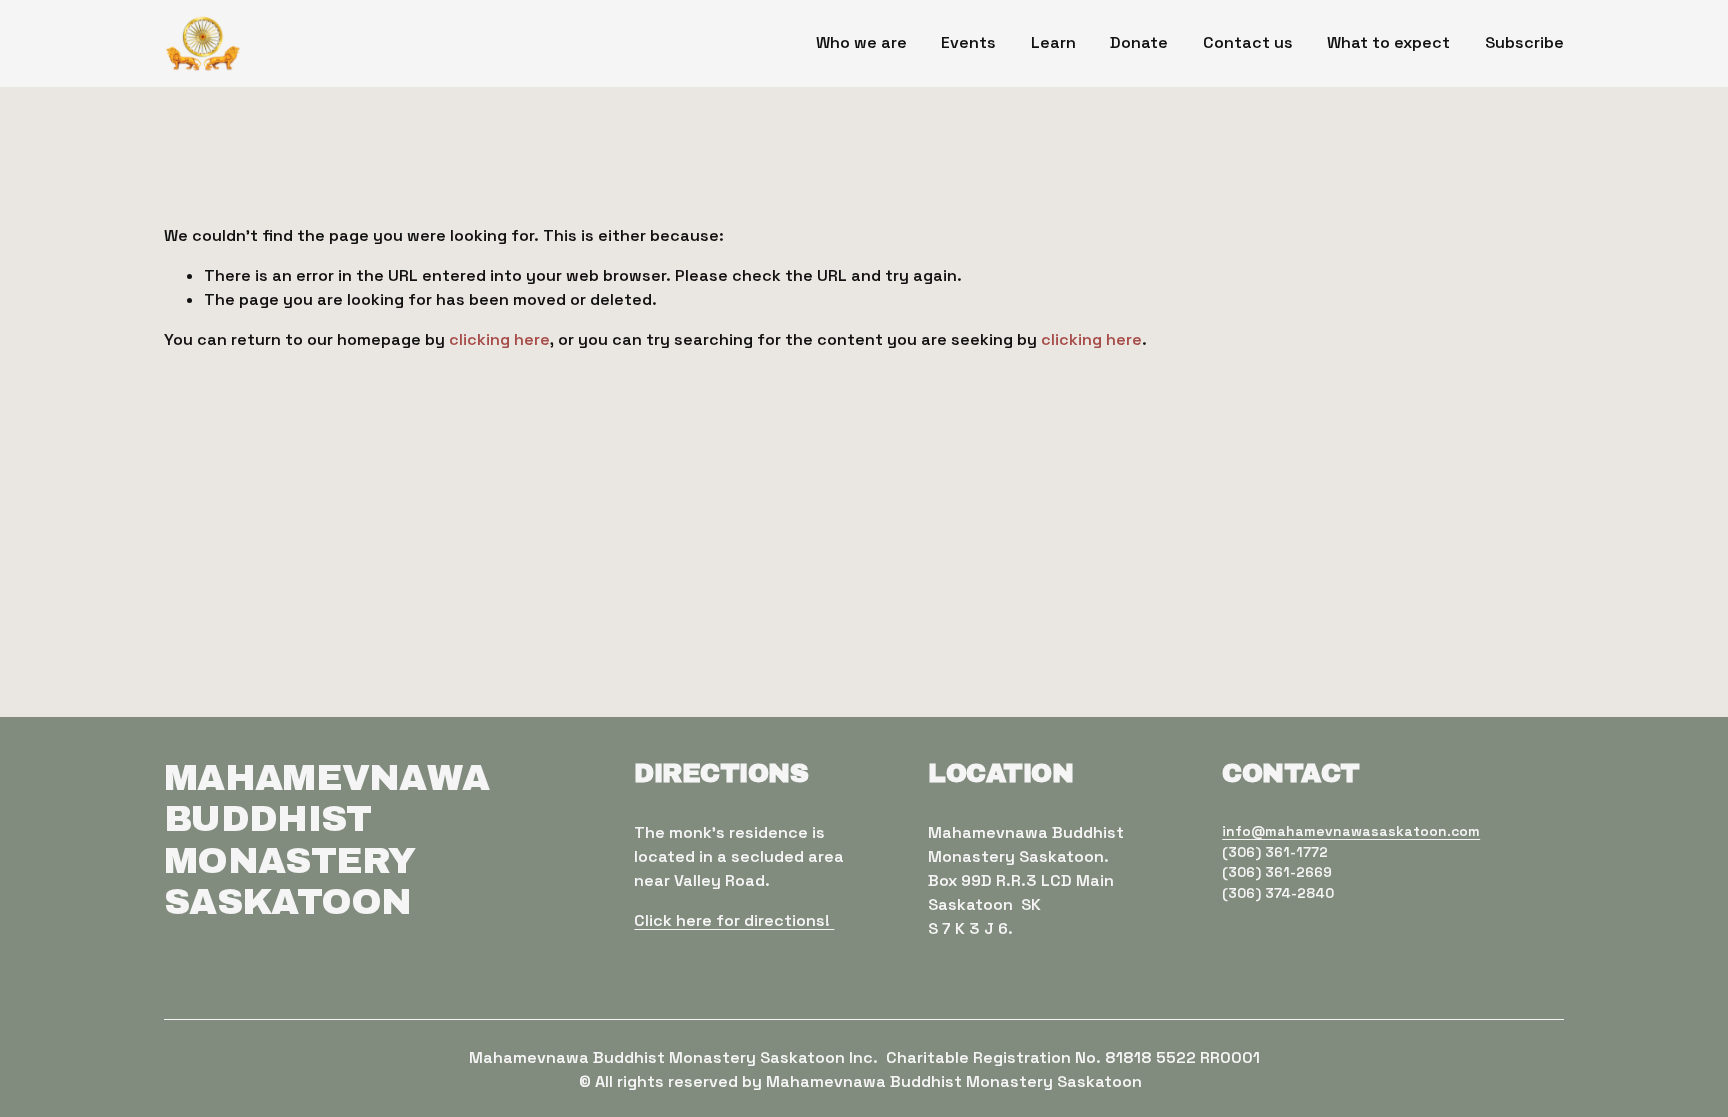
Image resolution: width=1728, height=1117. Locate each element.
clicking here (499, 339)
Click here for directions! (734, 920)
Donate (1139, 42)
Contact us (1248, 42)
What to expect (1388, 42)
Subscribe (1524, 42)
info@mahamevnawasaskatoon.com (1351, 831)
